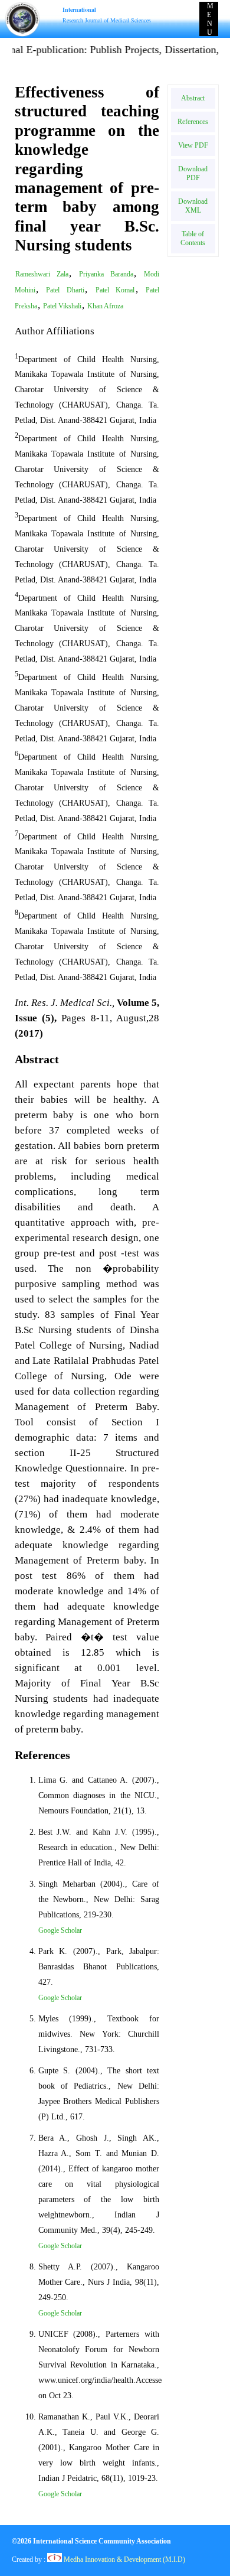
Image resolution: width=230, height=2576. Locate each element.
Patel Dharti (65, 290)
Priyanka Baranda (106, 274)
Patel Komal (115, 290)
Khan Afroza (105, 306)
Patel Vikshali (62, 306)
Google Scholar (60, 1930)
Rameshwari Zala (42, 274)
